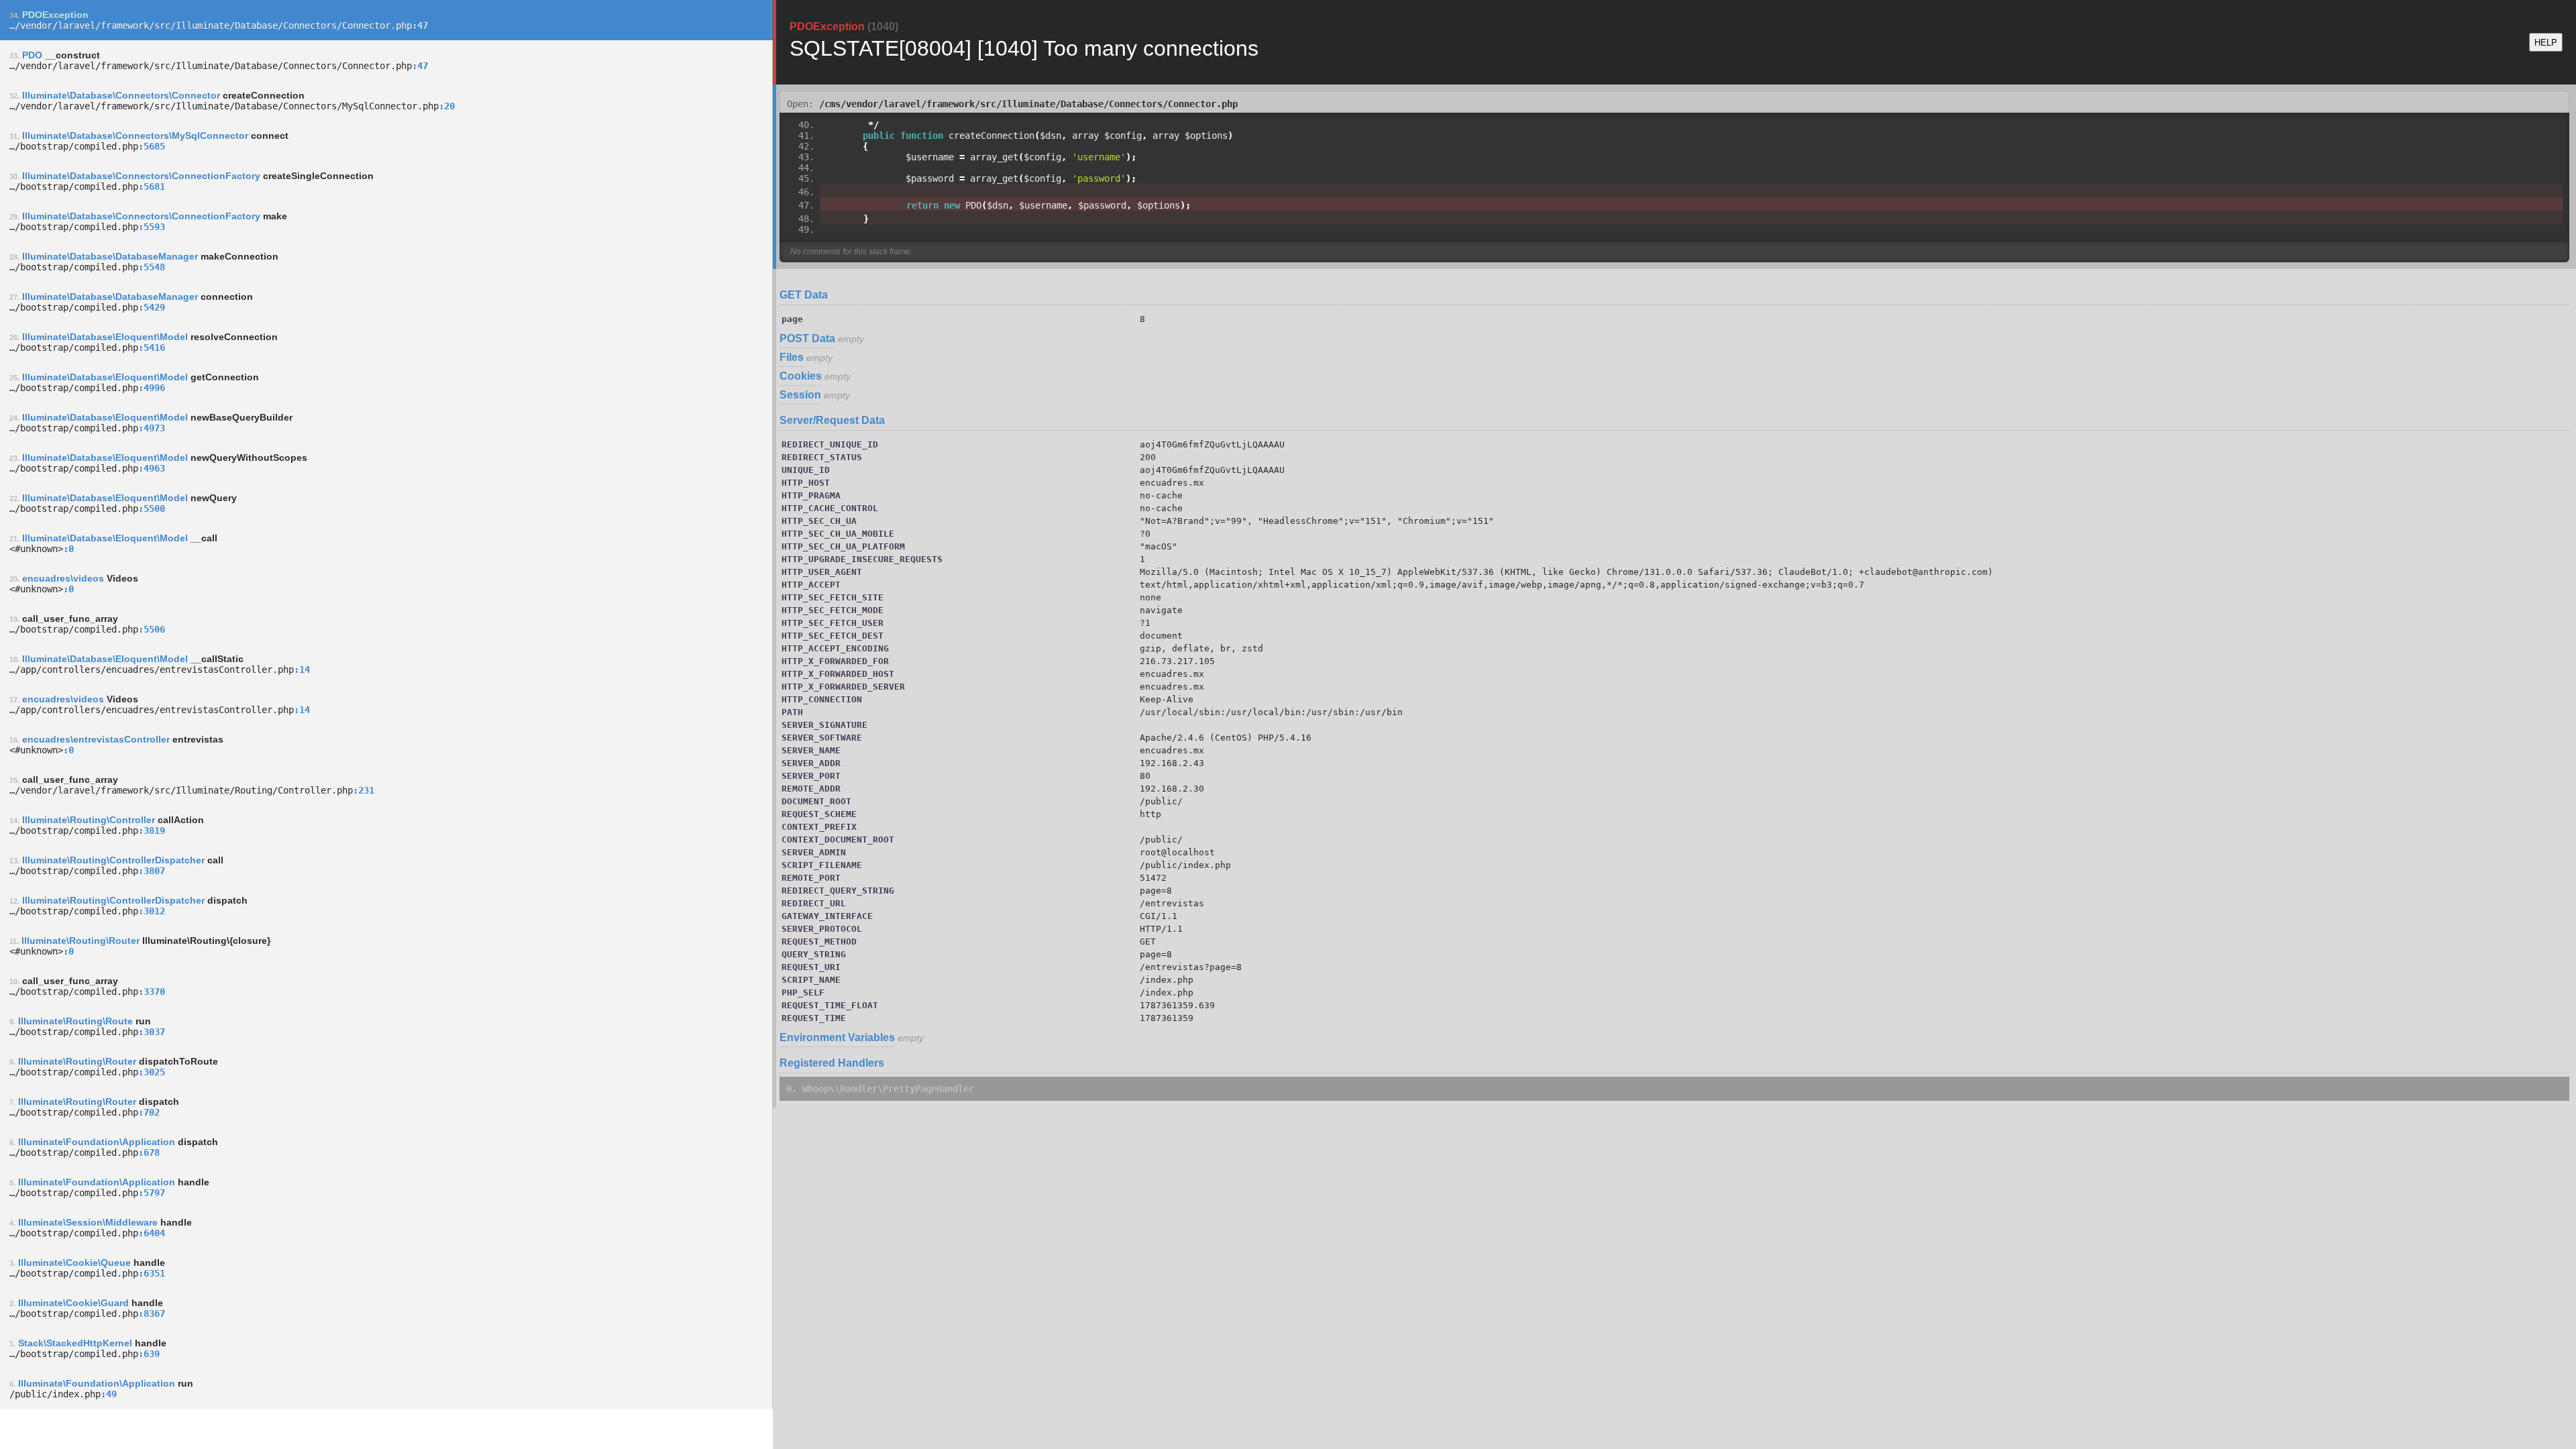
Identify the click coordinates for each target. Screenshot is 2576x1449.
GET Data (804, 295)
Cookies (801, 376)
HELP (2546, 43)
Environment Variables (837, 1037)
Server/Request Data (832, 420)
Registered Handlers (832, 1063)
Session (800, 395)
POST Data (807, 338)
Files (792, 357)
